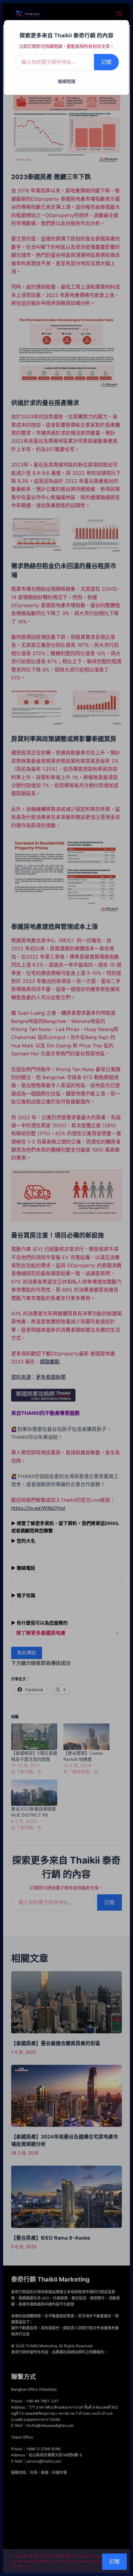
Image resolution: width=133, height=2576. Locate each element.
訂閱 (106, 62)
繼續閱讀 (66, 81)
